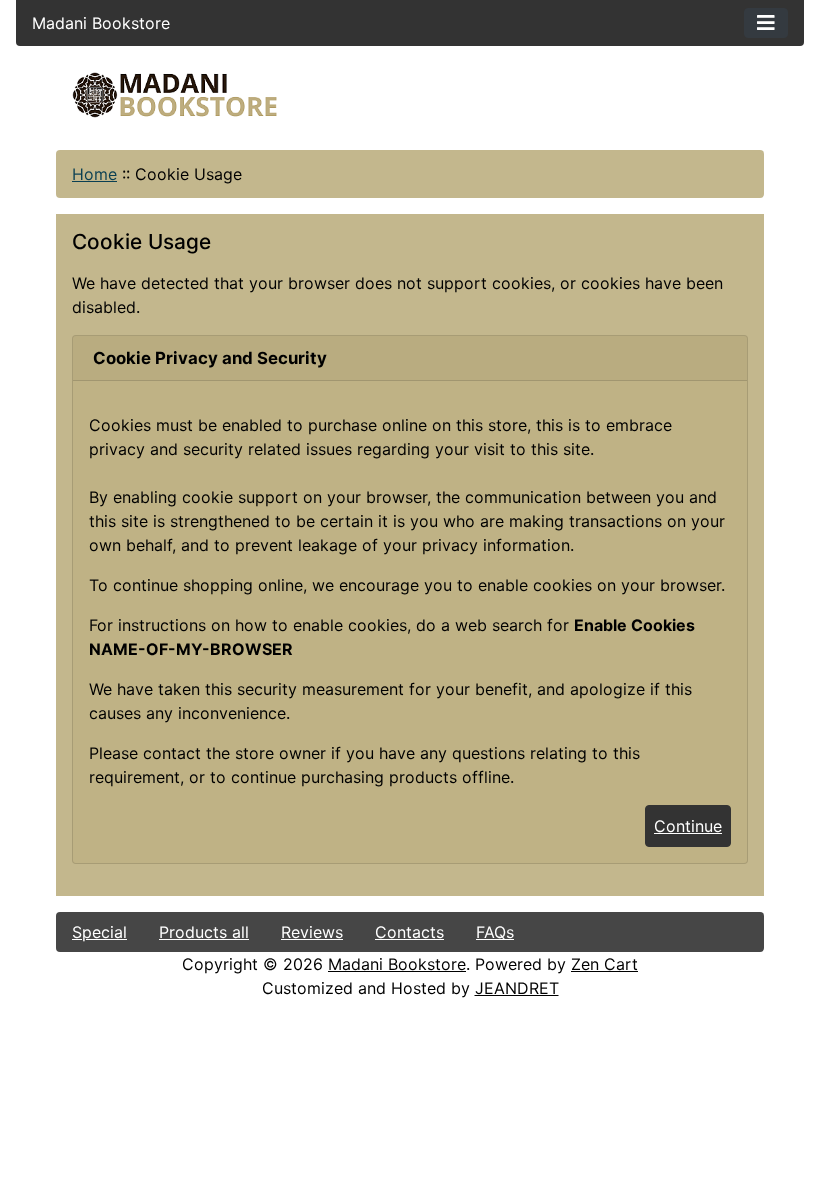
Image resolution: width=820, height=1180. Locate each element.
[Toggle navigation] (766, 23)
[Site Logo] (174, 95)
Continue (688, 826)
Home (94, 174)
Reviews (312, 932)
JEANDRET (517, 988)
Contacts (409, 932)
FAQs (495, 932)
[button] (639, 1097)
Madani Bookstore (397, 964)
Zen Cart (604, 964)
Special (99, 932)
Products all (204, 932)
